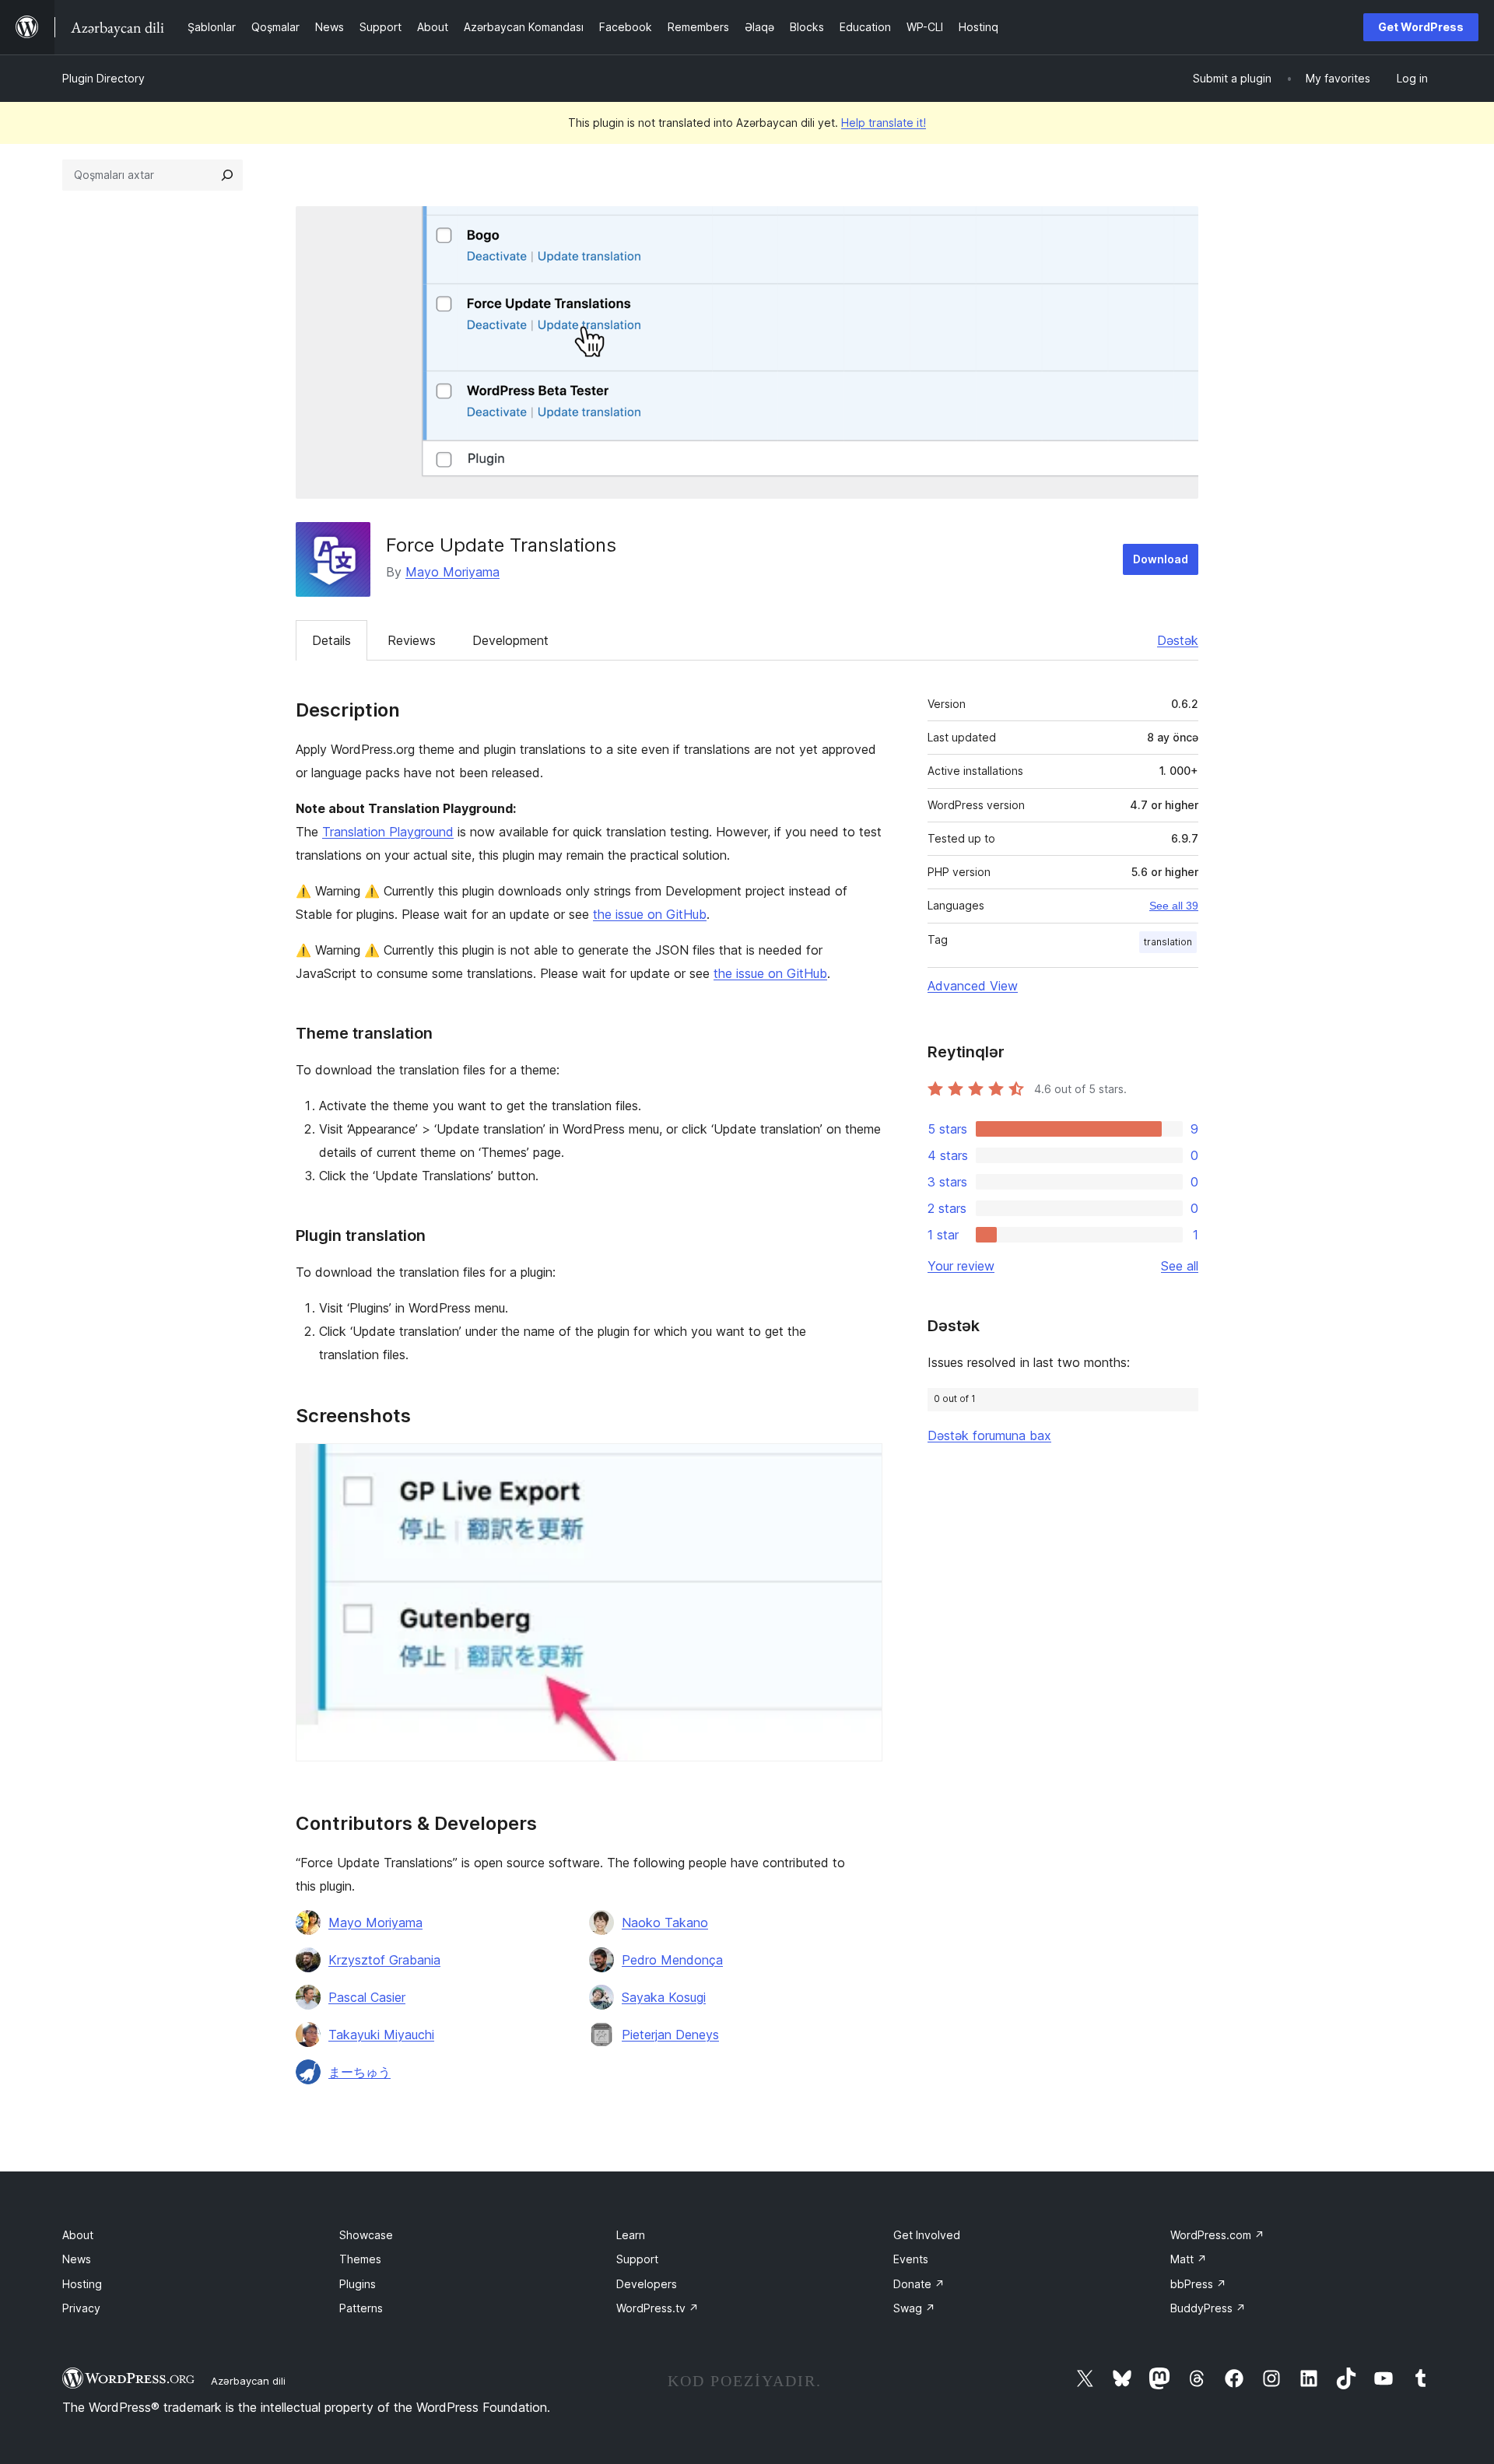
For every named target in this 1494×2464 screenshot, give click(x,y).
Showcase (366, 2235)
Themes (360, 2259)
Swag (914, 2308)
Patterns (361, 2308)
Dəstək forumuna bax (989, 1435)
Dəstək (1178, 640)
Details (331, 640)
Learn (631, 2235)
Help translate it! (884, 123)
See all (1180, 1266)
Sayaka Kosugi (664, 1997)
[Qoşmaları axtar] (227, 175)
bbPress (1198, 2284)
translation (1168, 942)
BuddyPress (1208, 2308)
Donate (919, 2284)
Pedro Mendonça (672, 1960)
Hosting (82, 2284)
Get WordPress (1421, 27)
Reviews (412, 640)
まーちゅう (359, 2072)
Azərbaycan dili (248, 2381)
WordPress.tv (658, 2308)
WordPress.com (1217, 2235)
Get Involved (927, 2235)
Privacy (81, 2308)
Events (911, 2259)
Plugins (358, 2284)
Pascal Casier (367, 1997)
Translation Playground (388, 832)
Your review (961, 1266)
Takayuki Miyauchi (381, 2035)
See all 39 (1174, 906)
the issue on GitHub (650, 914)
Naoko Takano (665, 1922)
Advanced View (973, 986)
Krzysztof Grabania (384, 1960)
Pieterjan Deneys (670, 2035)
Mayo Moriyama (452, 572)
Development (510, 640)
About (78, 2235)
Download (1161, 559)
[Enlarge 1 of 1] (861, 1464)
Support (637, 2259)
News (77, 2259)
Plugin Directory (103, 78)
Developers (647, 2284)
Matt (1189, 2259)
